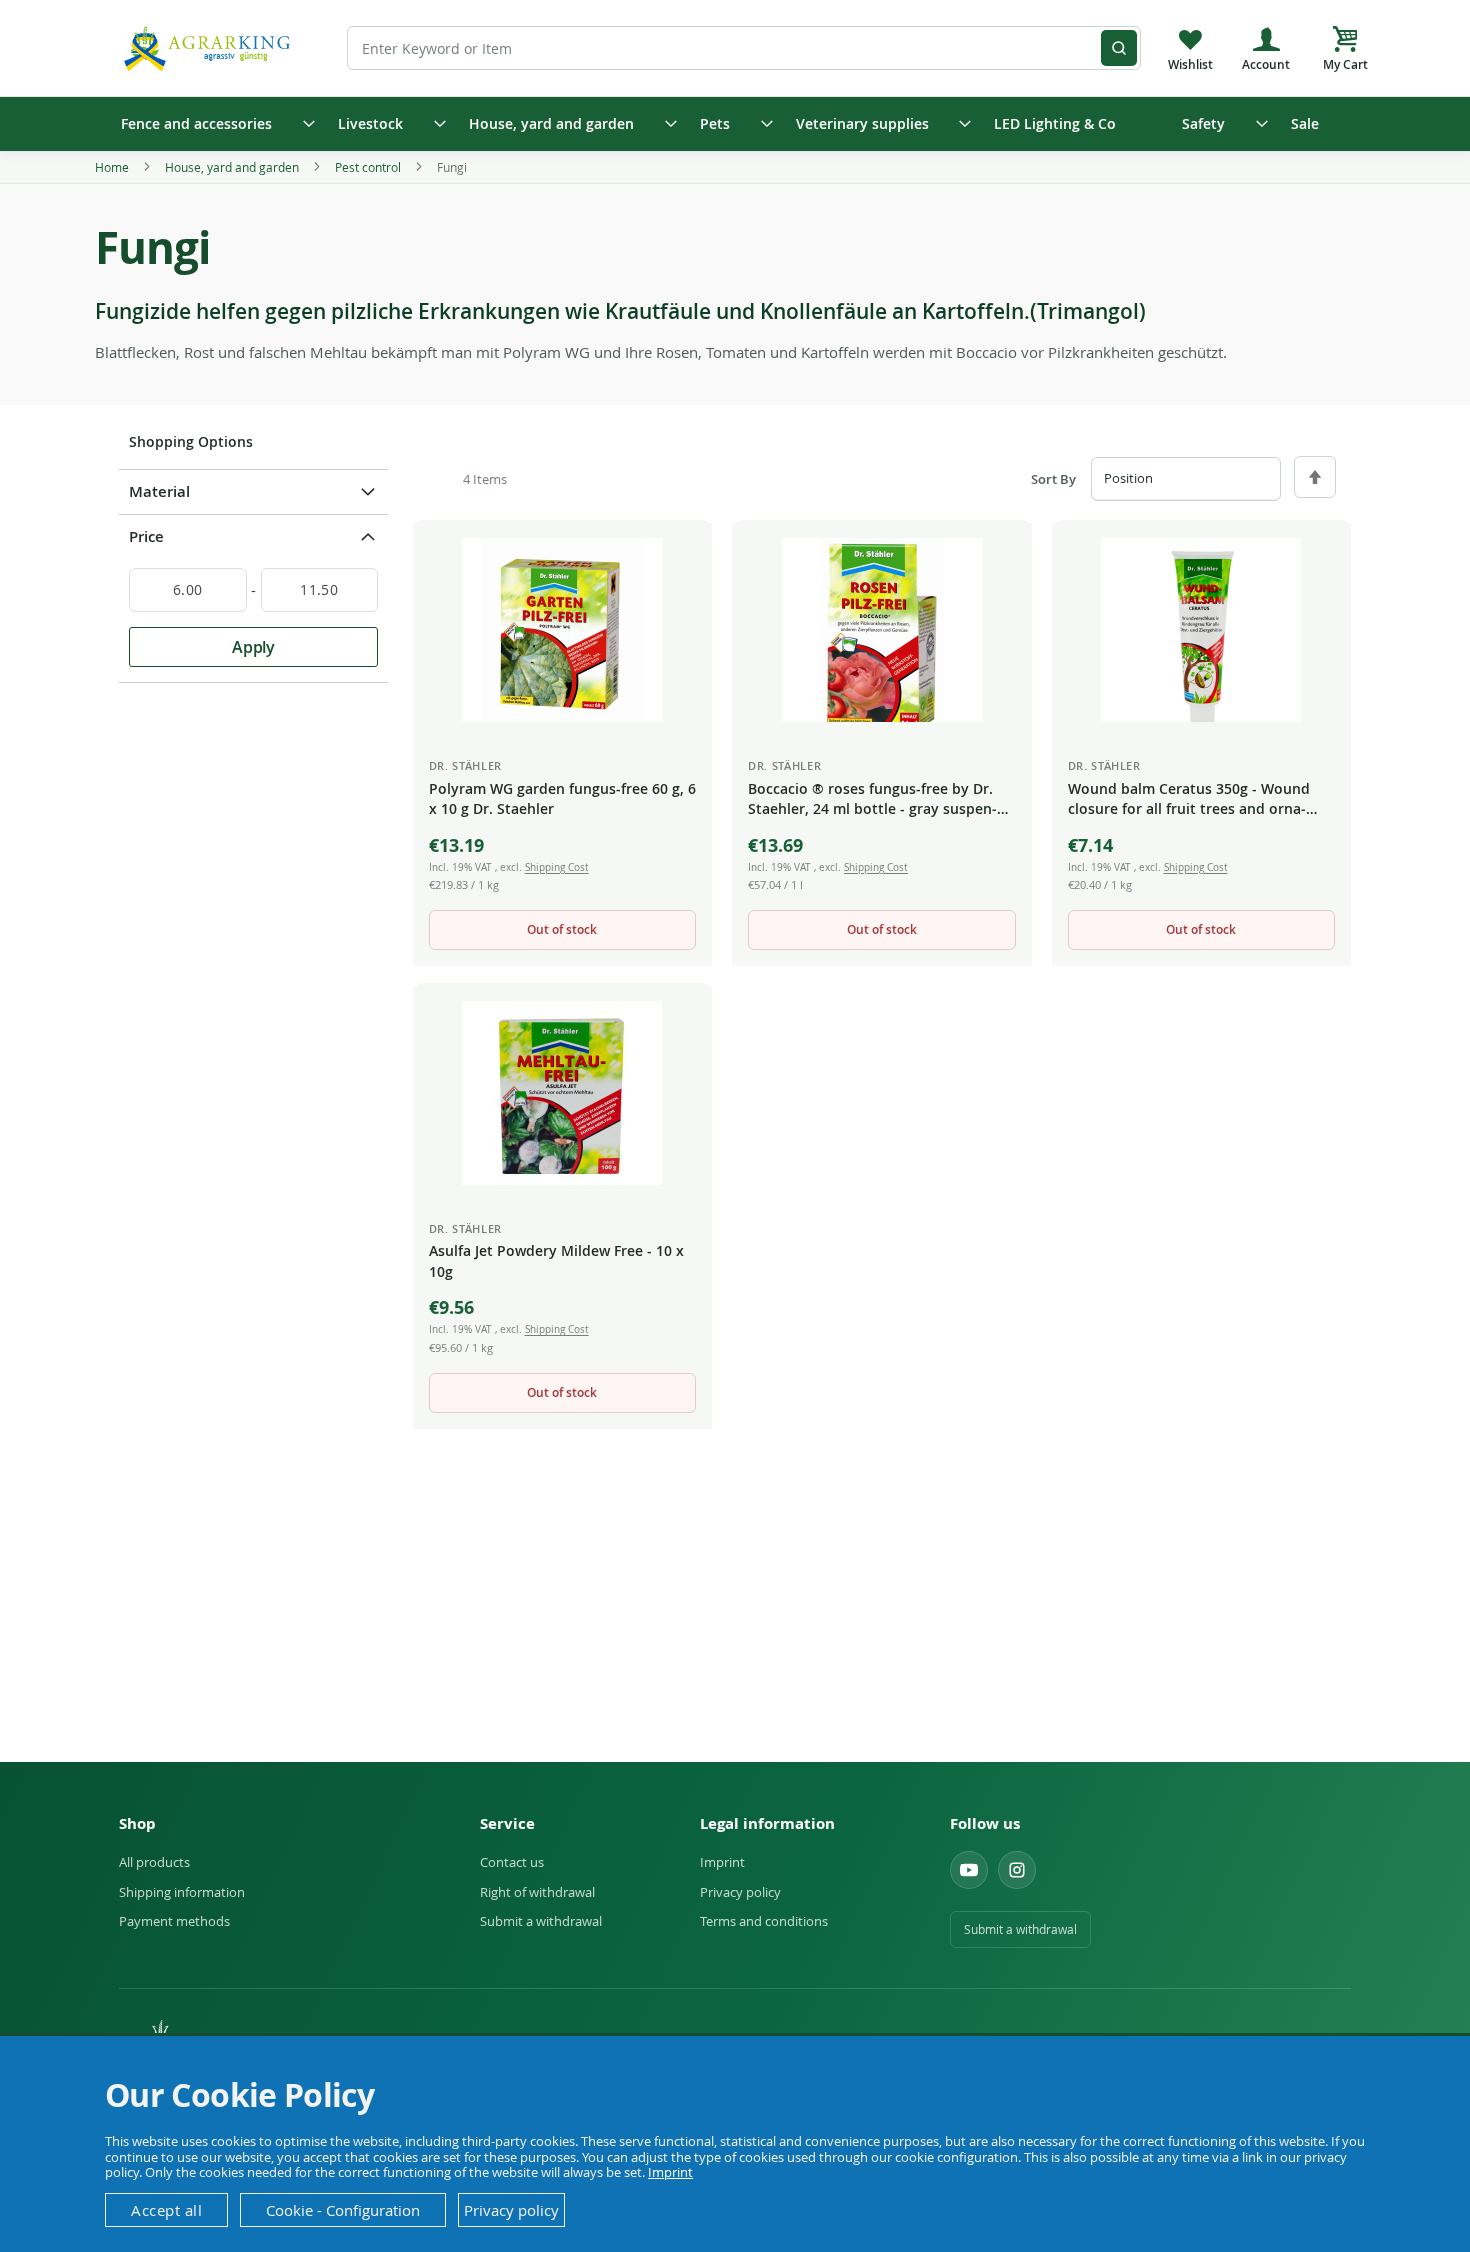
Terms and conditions (764, 1921)
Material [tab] (159, 491)
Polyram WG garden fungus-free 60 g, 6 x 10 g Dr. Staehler (562, 798)
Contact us (512, 1862)
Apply (253, 647)
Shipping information (182, 1892)
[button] (681, 554)
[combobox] (744, 48)
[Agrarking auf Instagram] (1017, 1870)
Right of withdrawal (537, 1892)
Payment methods (174, 1921)
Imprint (722, 1862)
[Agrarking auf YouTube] (969, 1870)
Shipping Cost (557, 867)
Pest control (369, 167)
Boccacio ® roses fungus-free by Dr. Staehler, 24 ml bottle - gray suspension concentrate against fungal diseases (872, 800)
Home (113, 167)
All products (154, 1862)
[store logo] (210, 47)
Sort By (1053, 479)
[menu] (735, 124)
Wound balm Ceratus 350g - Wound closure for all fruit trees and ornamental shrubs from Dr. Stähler (1189, 800)
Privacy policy (740, 1892)
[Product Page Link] (562, 630)
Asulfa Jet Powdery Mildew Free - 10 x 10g (556, 1260)
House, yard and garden (233, 167)
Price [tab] (146, 536)
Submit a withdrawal (541, 1921)
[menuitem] (211, 124)
